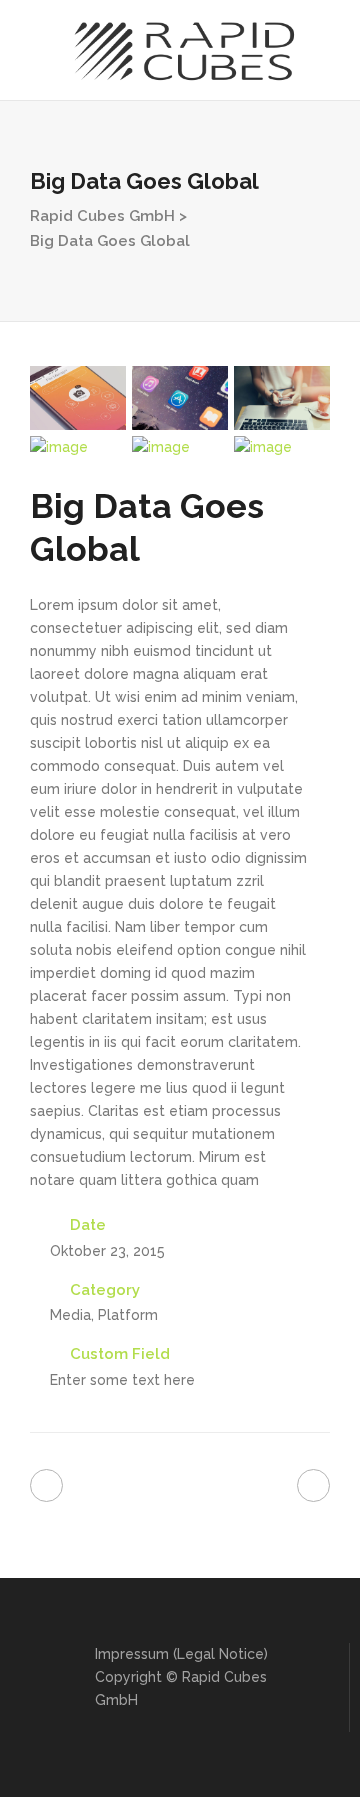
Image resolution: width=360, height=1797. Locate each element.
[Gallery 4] (78, 447)
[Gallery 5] (180, 447)
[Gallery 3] (282, 398)
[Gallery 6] (282, 447)
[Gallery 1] (78, 398)
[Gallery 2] (180, 398)
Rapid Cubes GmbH (102, 216)
